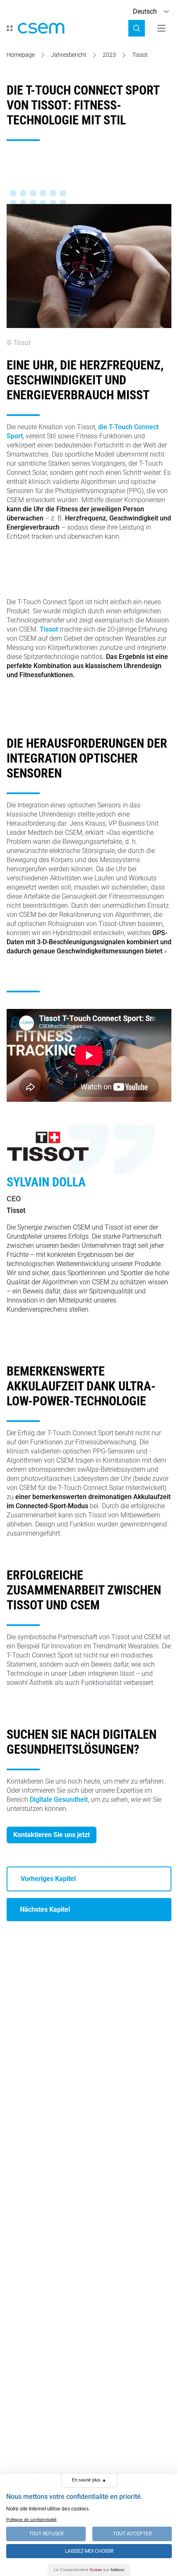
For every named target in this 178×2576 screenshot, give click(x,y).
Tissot (50, 629)
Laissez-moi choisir (89, 2551)
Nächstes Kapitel (45, 1909)
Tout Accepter (132, 2534)
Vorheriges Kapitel (48, 1879)
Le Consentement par (89, 2570)
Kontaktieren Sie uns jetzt (52, 1835)
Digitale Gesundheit (59, 1800)
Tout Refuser (46, 2534)
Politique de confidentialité (31, 2519)
